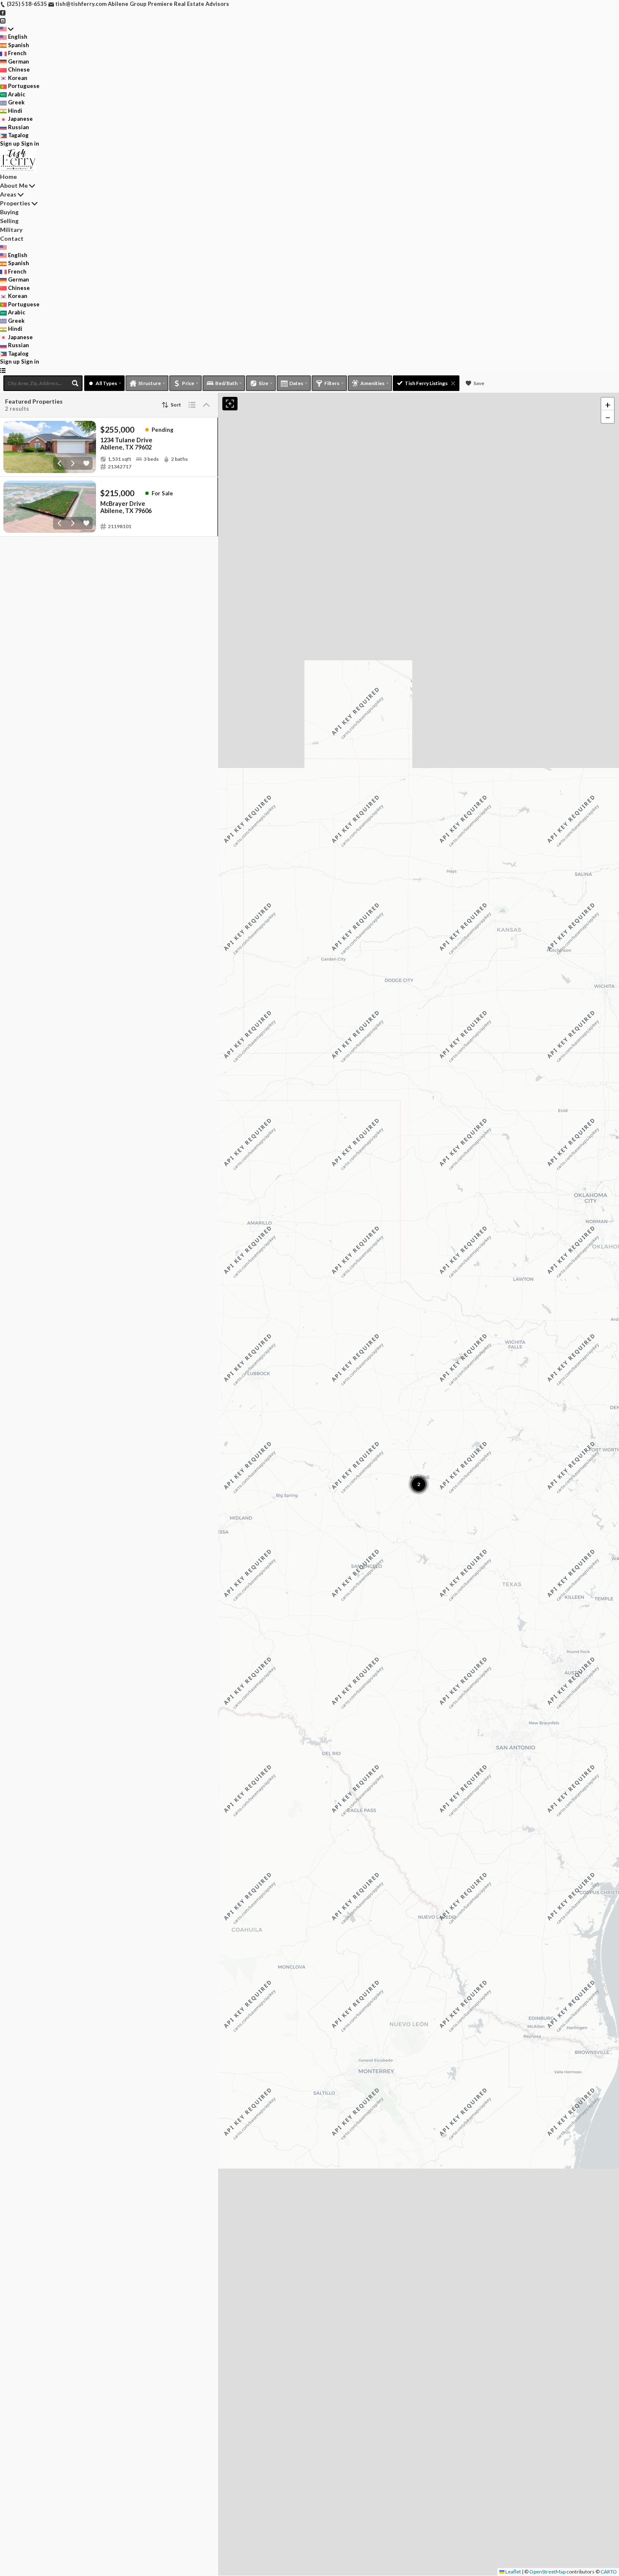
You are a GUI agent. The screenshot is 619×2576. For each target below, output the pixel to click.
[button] (608, 404)
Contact (12, 238)
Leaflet (513, 2572)
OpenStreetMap (547, 2572)
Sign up (10, 144)
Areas (8, 194)
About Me (14, 185)
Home (8, 177)
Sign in (30, 144)
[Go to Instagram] (3, 20)
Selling (9, 221)
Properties (15, 203)
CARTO (609, 2572)
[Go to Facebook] (3, 12)
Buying (9, 212)
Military (11, 230)
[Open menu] (3, 370)
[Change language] (7, 29)
